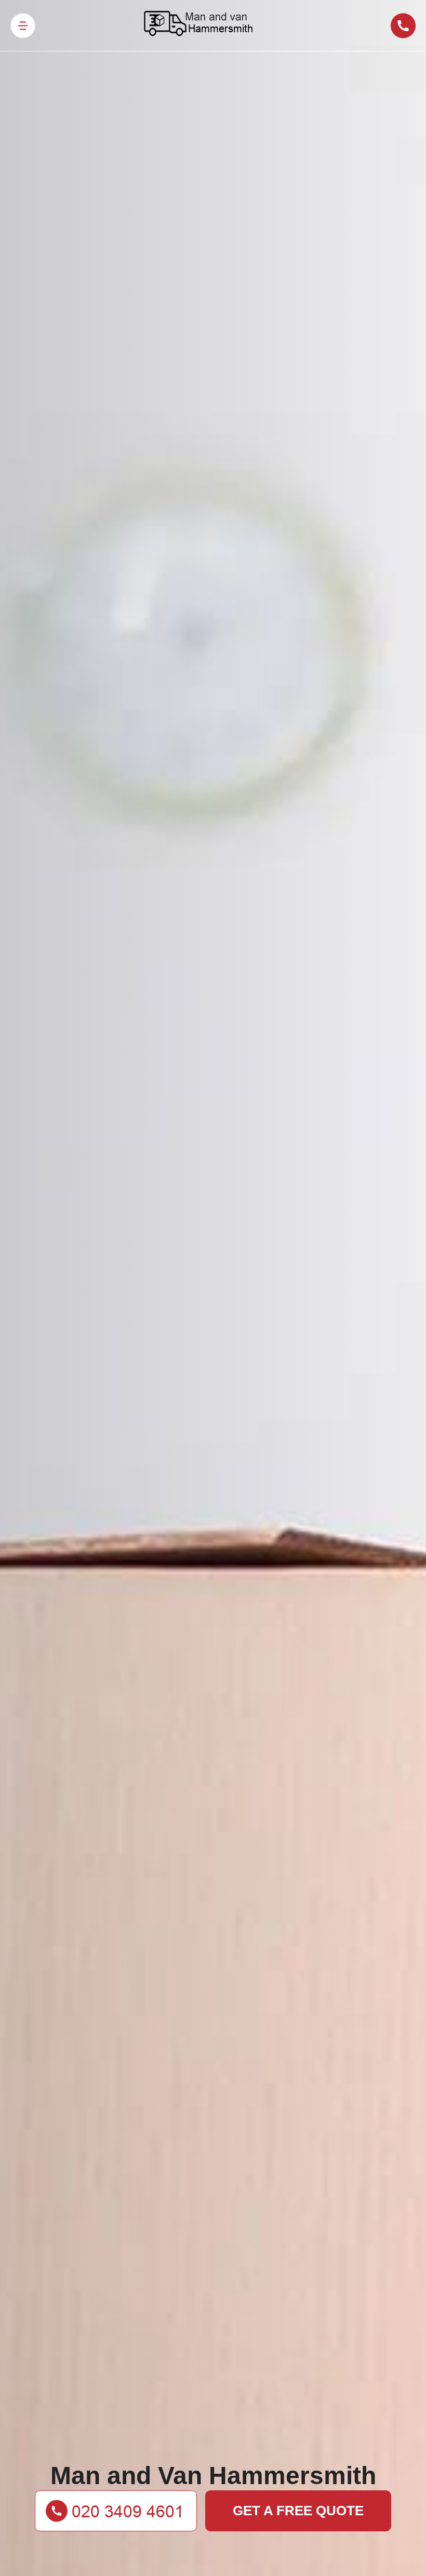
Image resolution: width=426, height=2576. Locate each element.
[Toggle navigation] (23, 26)
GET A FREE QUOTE (298, 2511)
